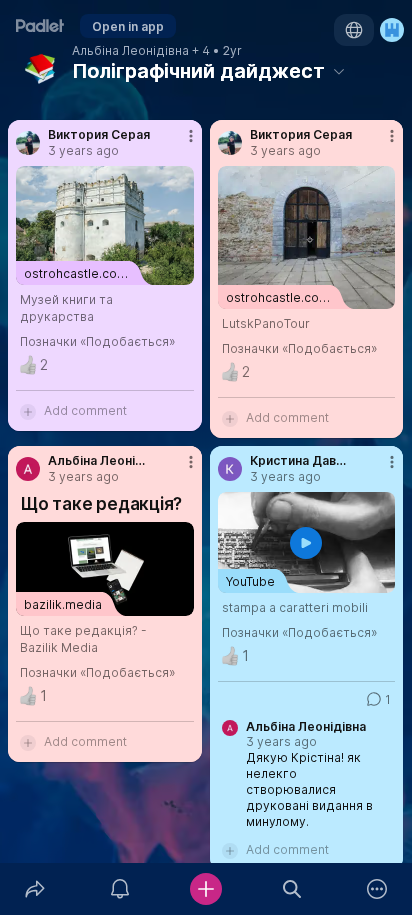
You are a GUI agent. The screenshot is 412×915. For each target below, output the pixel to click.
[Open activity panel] (121, 889)
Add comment (85, 410)
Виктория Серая (99, 135)
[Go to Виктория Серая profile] (28, 143)
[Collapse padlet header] (339, 71)
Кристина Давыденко (302, 461)
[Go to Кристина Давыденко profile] (230, 469)
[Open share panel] (35, 889)
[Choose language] (354, 30)
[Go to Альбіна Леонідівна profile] (28, 469)
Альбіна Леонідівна (130, 51)
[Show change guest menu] (392, 30)
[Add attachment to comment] (28, 411)
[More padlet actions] (377, 889)
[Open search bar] (292, 889)
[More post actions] (178, 144)
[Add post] (206, 889)
